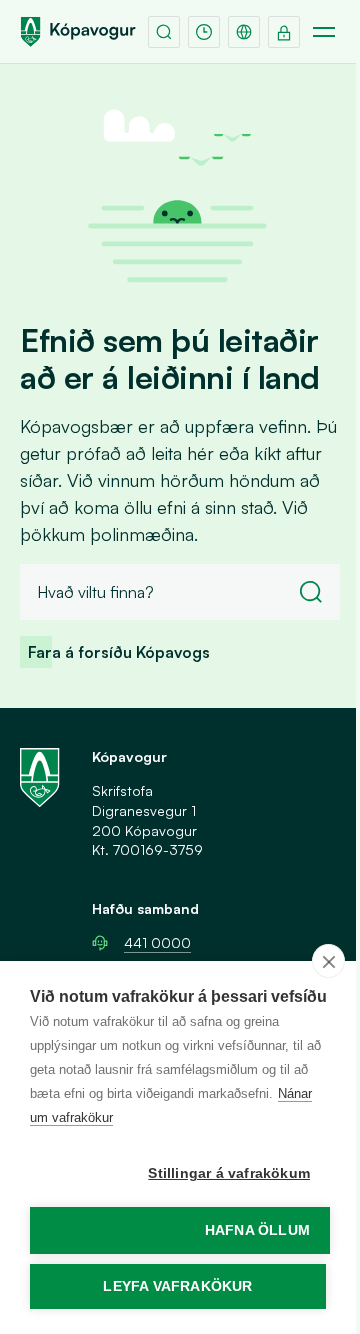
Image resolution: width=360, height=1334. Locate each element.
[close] (328, 961)
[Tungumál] (244, 32)
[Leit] (164, 32)
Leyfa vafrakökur (177, 1286)
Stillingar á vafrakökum (229, 1173)
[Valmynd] (324, 32)
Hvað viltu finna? (95, 592)
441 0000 (157, 942)
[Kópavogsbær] (78, 32)
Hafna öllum (257, 1230)
